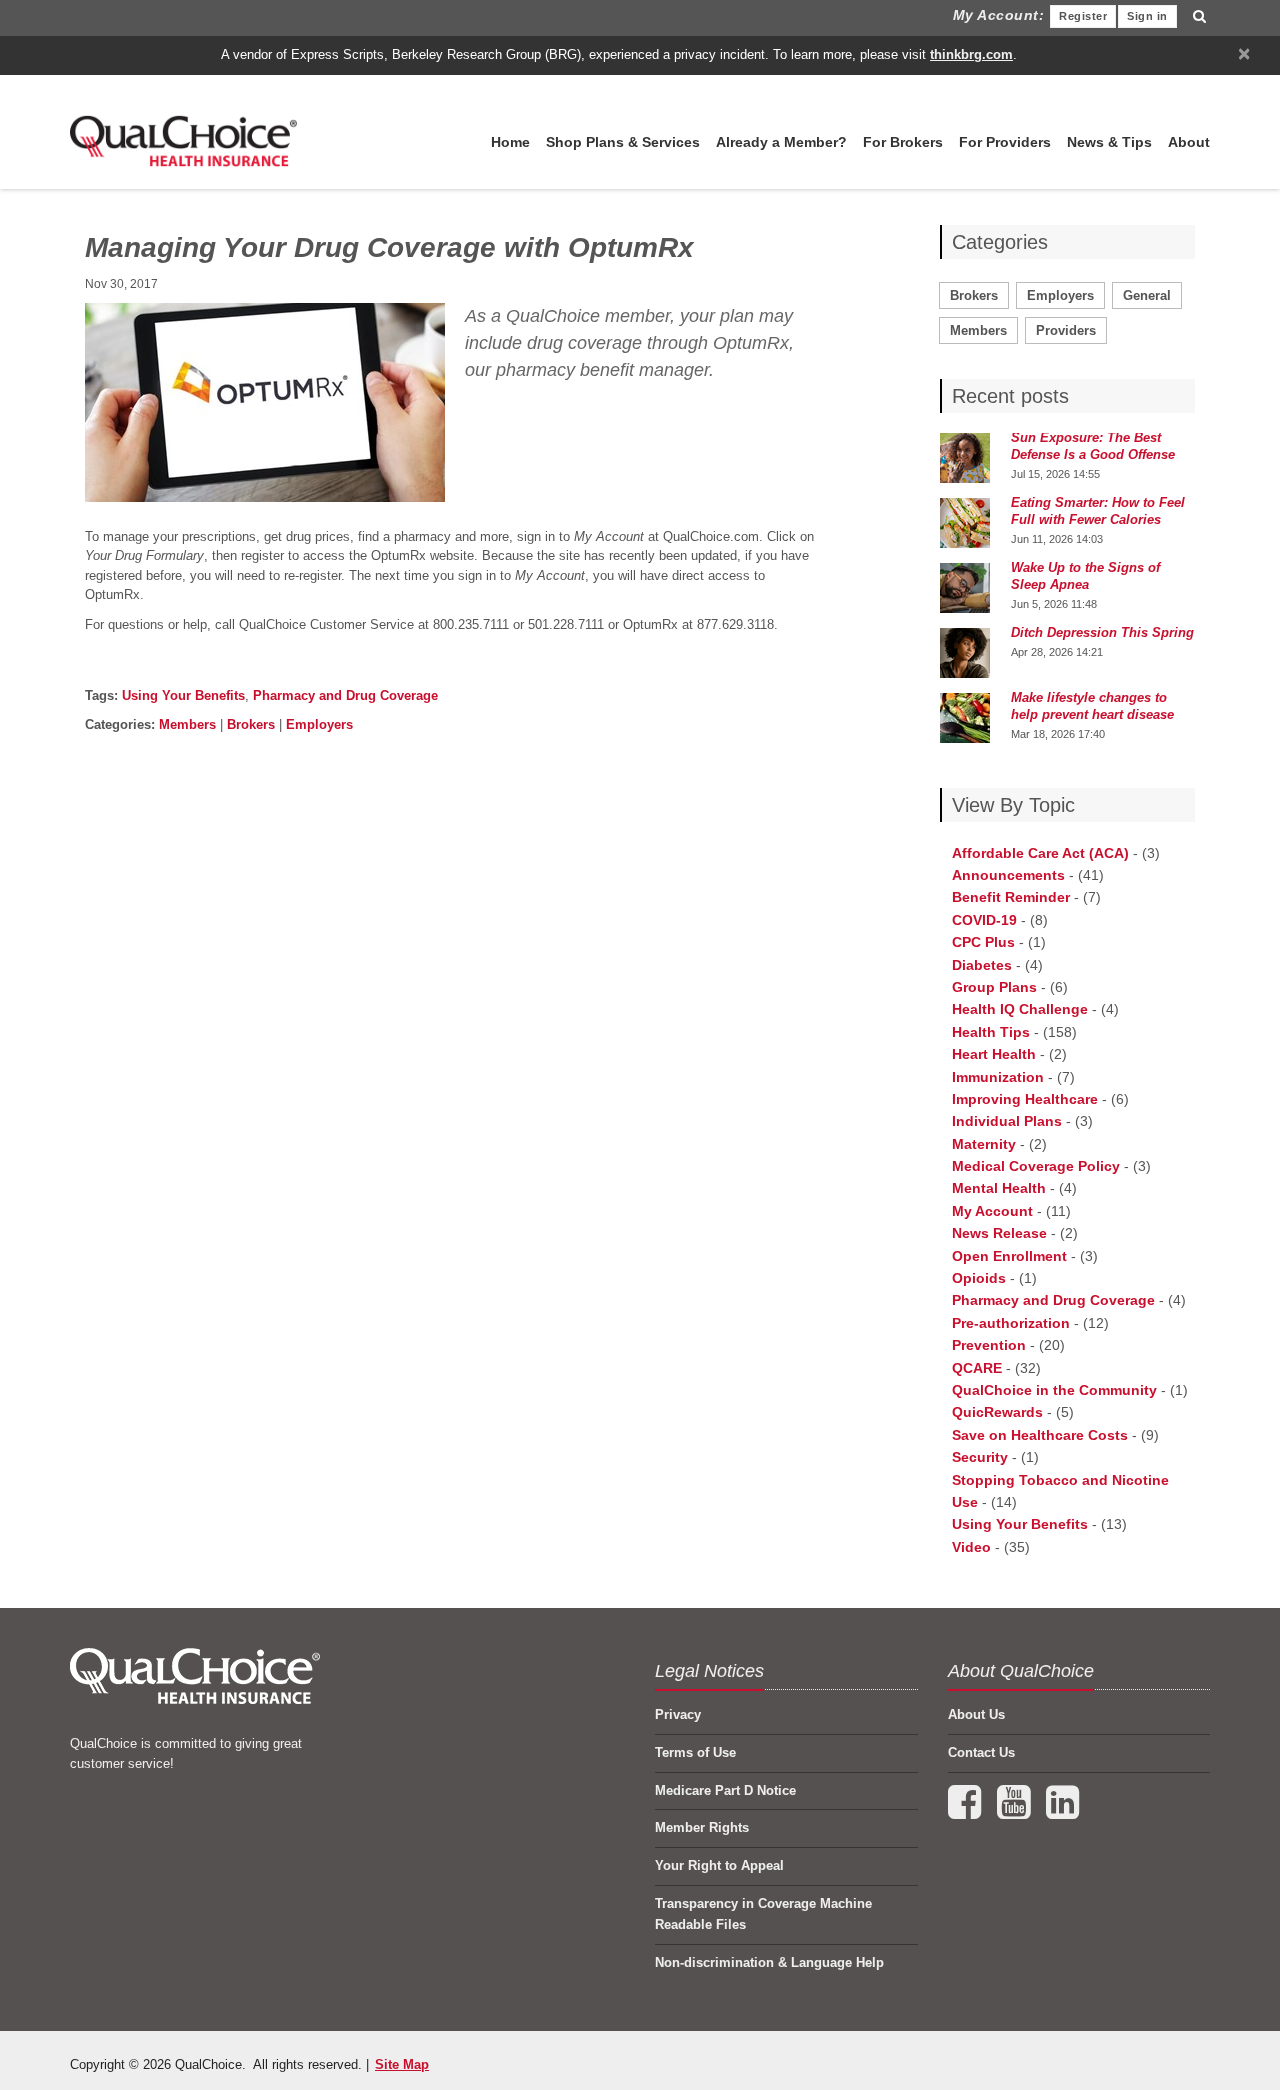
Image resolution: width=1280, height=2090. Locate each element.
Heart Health (994, 1054)
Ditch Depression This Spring (1102, 632)
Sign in (1147, 16)
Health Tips (991, 1032)
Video (971, 1547)
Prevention (989, 1345)
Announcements (1008, 875)
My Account (992, 1211)
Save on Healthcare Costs (1040, 1435)
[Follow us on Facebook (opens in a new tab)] (966, 1811)
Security (980, 1457)
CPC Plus (983, 942)
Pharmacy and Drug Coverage (345, 695)
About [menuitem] (1189, 142)
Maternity (984, 1144)
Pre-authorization (1011, 1323)
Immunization (998, 1077)
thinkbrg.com (971, 54)
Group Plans (994, 987)
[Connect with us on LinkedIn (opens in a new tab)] (1062, 1811)
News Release (999, 1233)
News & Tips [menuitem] (1109, 142)
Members (187, 724)
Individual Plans (1007, 1121)
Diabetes (982, 965)
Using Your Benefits (183, 695)
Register (1083, 16)
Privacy (678, 1714)
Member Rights (702, 1827)
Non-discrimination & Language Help (769, 1962)
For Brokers (903, 142)
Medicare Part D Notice (725, 1790)
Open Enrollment (1009, 1256)
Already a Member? (781, 142)
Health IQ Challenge (1020, 1009)
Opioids (979, 1278)
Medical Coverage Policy (1036, 1166)
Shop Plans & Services (623, 142)
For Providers (1005, 142)
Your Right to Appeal (719, 1865)
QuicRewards (997, 1412)
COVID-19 (984, 920)
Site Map (402, 2064)
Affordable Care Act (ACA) (1040, 853)
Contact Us (981, 1752)
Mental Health (999, 1188)
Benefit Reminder (1011, 897)
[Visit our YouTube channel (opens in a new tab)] (1015, 1811)
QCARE (977, 1368)
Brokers (251, 724)
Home (510, 142)
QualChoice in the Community (1054, 1390)
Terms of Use (695, 1752)
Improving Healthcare (1025, 1099)
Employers (319, 724)
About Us (976, 1714)
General (1147, 295)
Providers (1066, 330)
